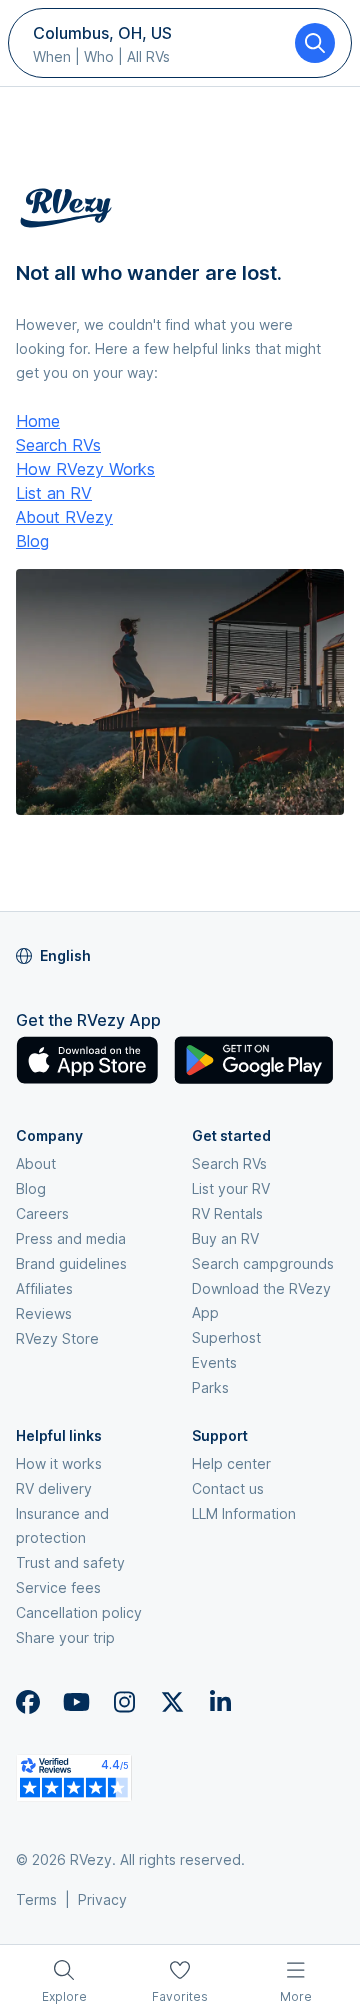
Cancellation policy (79, 1612)
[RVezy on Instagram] (124, 1702)
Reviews (44, 1313)
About (36, 1163)
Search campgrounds (263, 1263)
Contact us (228, 1488)
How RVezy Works (85, 469)
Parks (210, 1387)
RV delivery (54, 1488)
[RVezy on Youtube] (76, 1702)
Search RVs (58, 445)
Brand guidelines (71, 1263)
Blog (32, 541)
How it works (59, 1463)
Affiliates (44, 1288)
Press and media (71, 1238)
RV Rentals (227, 1213)
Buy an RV (225, 1238)
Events (214, 1362)
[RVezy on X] (172, 1702)
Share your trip (65, 1637)
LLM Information (244, 1513)
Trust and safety (70, 1562)
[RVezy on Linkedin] (220, 1702)
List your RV (231, 1188)
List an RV (54, 493)
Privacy (102, 1899)
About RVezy (64, 517)
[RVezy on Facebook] (28, 1702)
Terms (36, 1899)
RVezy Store (57, 1338)
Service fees (58, 1587)
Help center (231, 1463)
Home (38, 421)
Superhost (226, 1337)
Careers (42, 1213)
